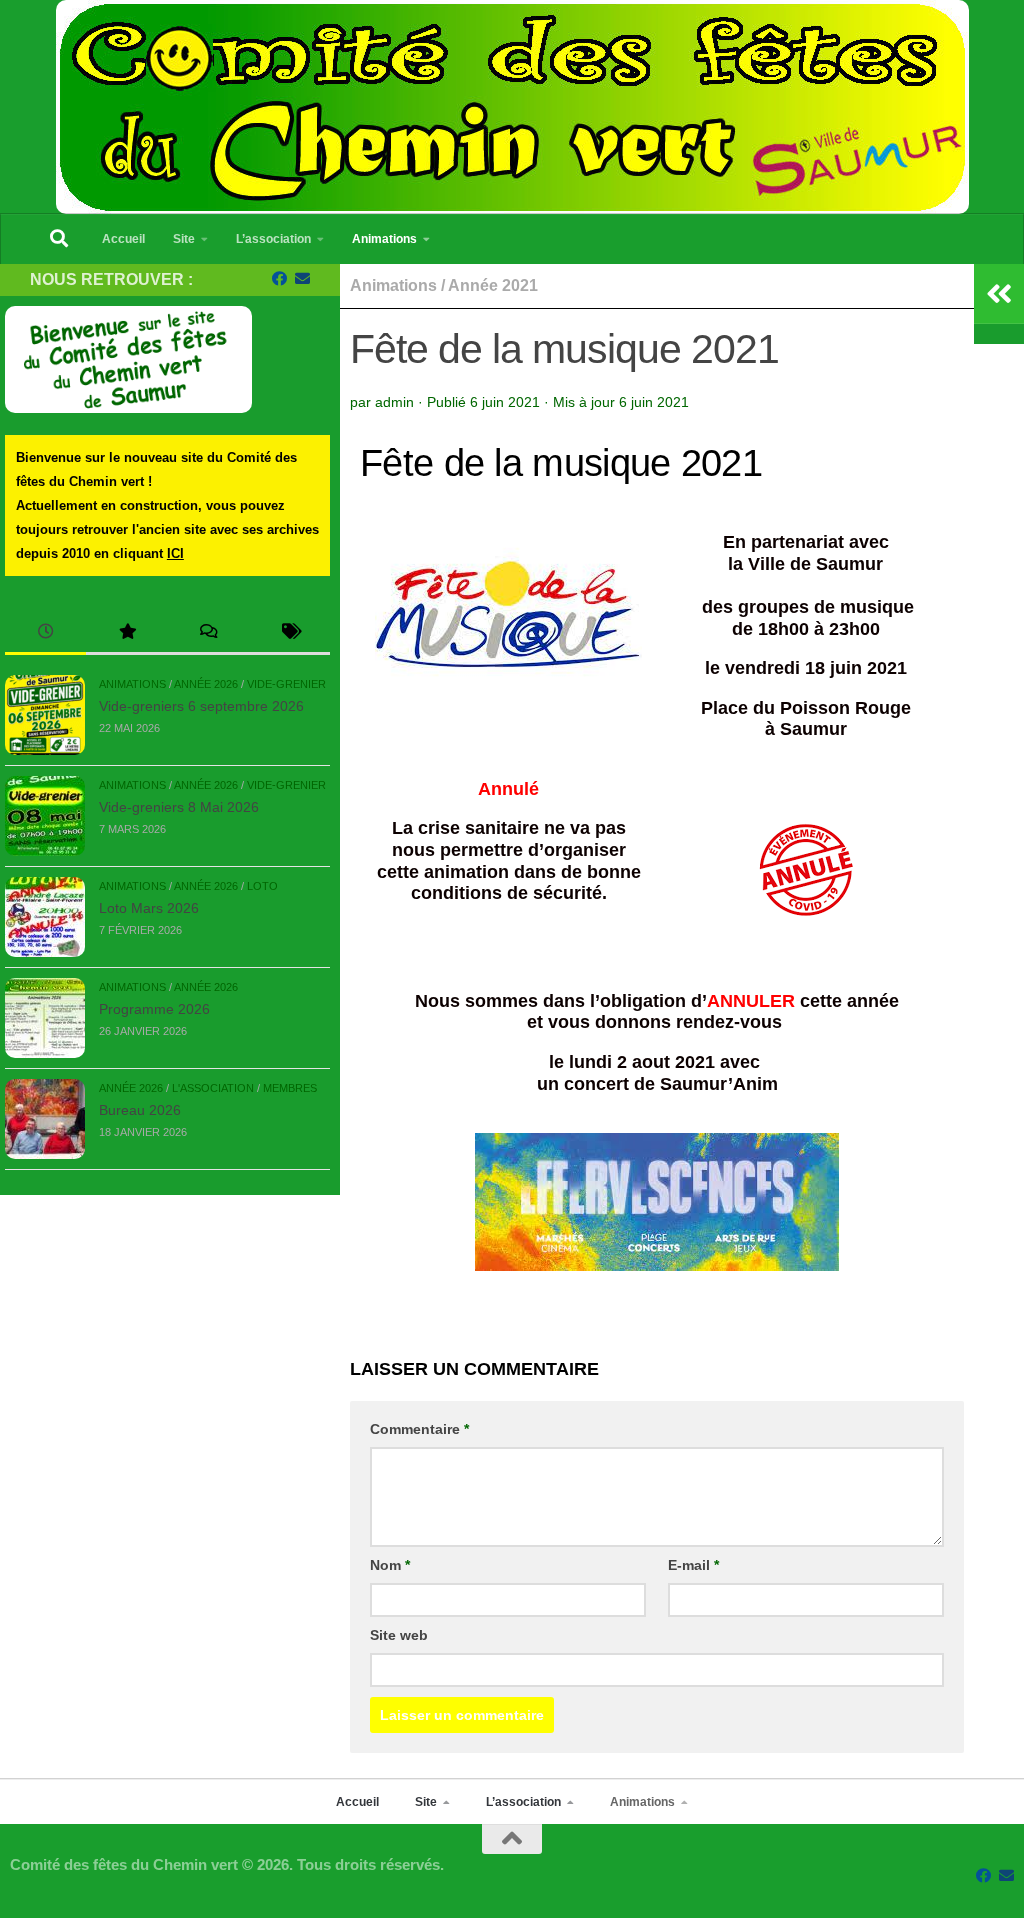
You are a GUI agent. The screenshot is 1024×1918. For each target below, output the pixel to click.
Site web (399, 1635)
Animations (384, 239)
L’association (273, 239)
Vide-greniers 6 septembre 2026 (201, 706)
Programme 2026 (154, 1009)
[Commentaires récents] (208, 633)
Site (184, 239)
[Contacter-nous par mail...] (302, 279)
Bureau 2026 (140, 1110)
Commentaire (419, 1429)
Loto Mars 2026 (149, 908)
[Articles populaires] (126, 633)
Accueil (123, 239)
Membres (290, 1088)
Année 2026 (206, 684)
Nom (390, 1565)
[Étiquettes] (289, 633)
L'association (213, 1088)
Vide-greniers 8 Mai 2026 (179, 807)
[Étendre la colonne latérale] (999, 294)
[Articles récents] (45, 633)
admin (394, 402)
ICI (175, 553)
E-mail (693, 1565)
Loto (262, 886)
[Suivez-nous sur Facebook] (279, 279)
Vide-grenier (286, 684)
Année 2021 (493, 285)
